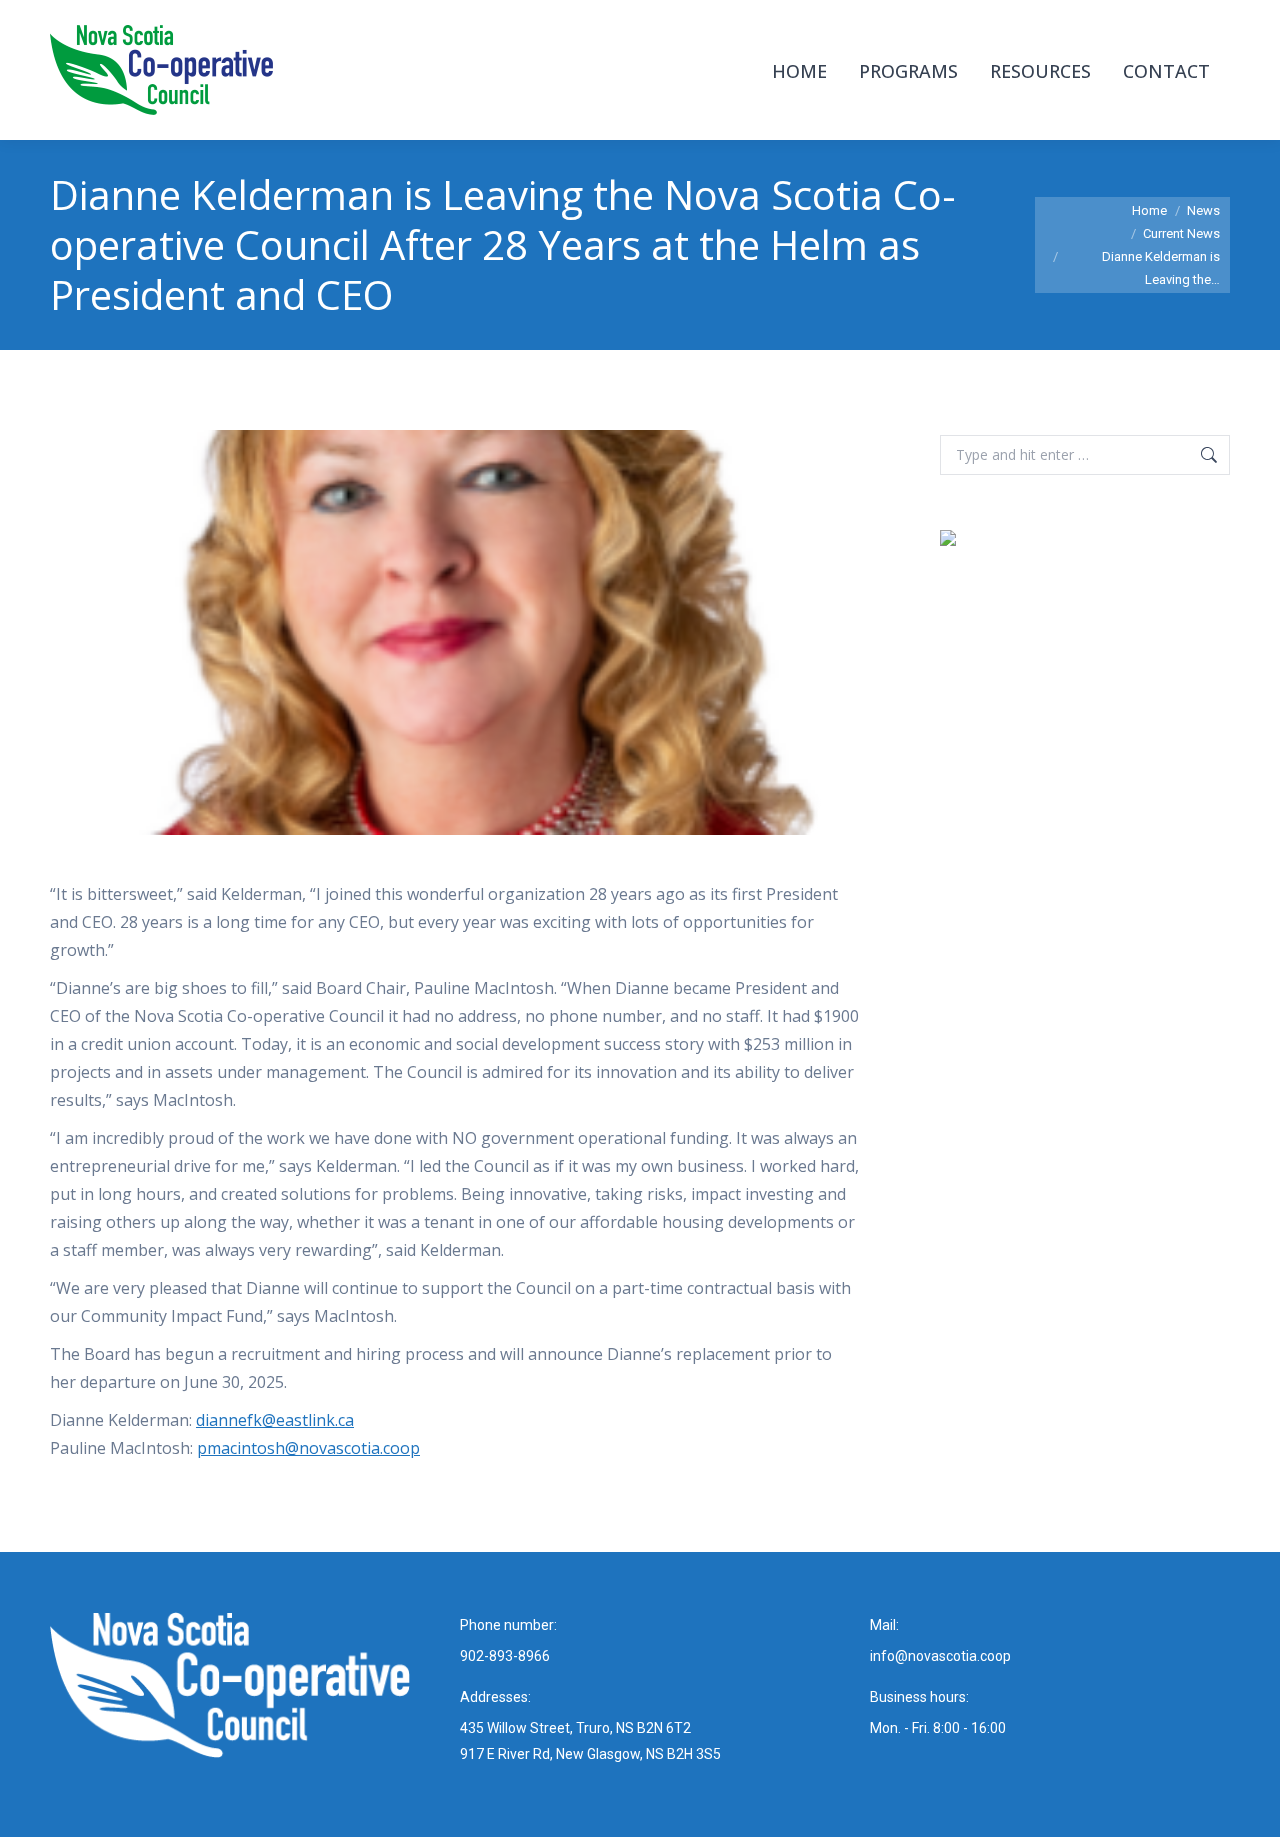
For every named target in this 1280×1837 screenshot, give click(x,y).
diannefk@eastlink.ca (275, 1420)
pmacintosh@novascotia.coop (308, 1448)
